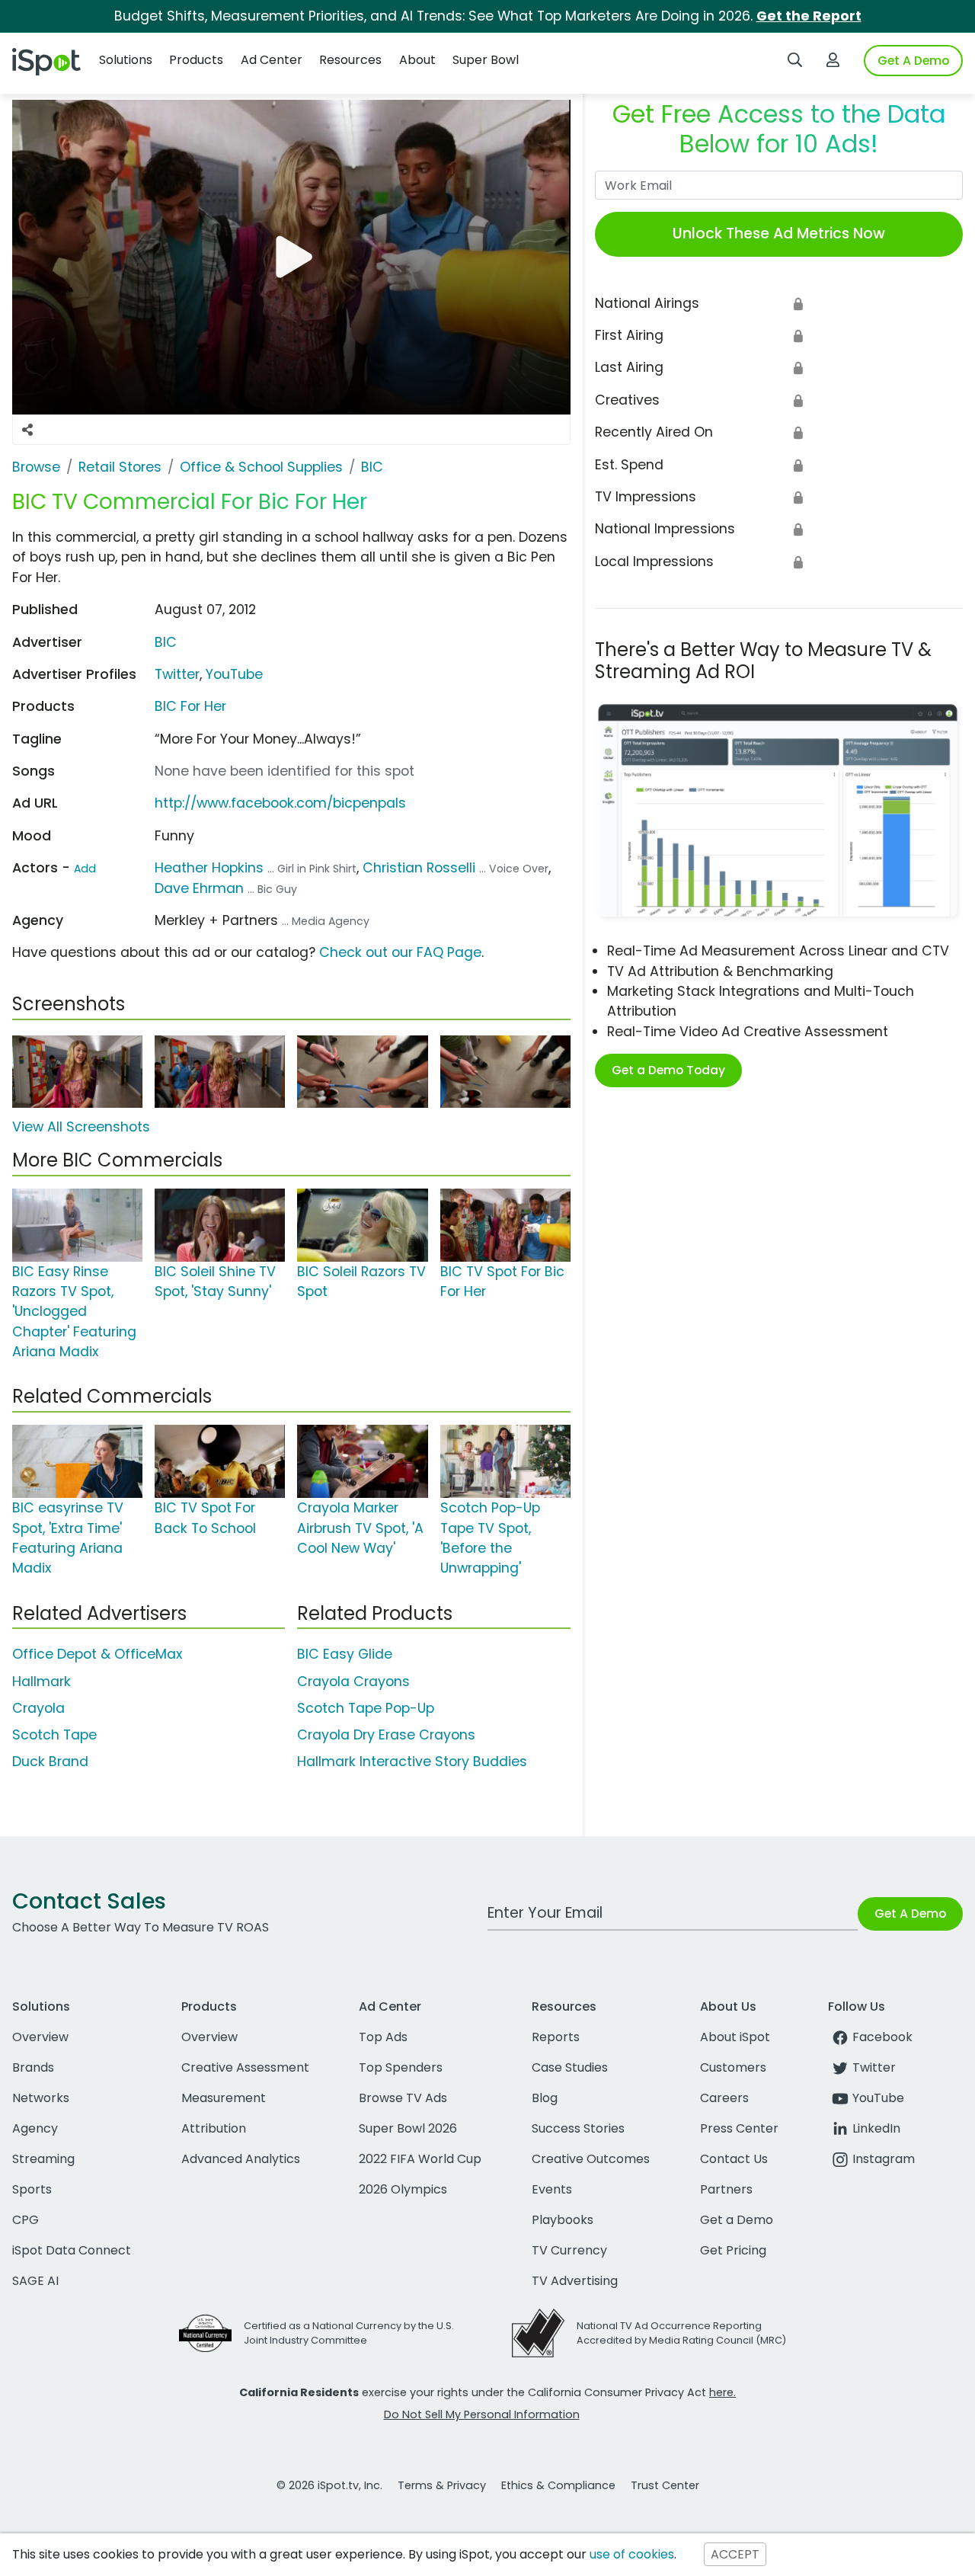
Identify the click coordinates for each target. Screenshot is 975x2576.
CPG (26, 2220)
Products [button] (196, 60)
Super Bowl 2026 (408, 2128)
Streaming (43, 2159)
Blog (545, 2098)
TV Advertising (575, 2281)
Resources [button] (350, 60)
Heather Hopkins (209, 868)
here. (722, 2392)
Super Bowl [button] (486, 60)
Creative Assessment (245, 2067)
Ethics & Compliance (558, 2485)
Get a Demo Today (668, 1070)
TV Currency (569, 2250)
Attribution (214, 2128)
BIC (166, 642)
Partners (726, 2189)
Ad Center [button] (272, 60)
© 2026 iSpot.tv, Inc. (329, 2485)
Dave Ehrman (199, 888)
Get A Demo (913, 61)
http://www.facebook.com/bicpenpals (280, 803)
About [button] (417, 60)
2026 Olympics (403, 2189)
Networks (41, 2098)
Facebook (882, 2037)
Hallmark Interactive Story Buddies (412, 1762)
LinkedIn (876, 2128)
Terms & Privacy (442, 2485)
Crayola (38, 1708)
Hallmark (42, 1682)
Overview (40, 2037)
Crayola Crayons (353, 1682)
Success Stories (578, 2128)
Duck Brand (50, 1762)
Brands (33, 2067)
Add (85, 869)
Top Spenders (401, 2067)
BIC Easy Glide (345, 1654)
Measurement (224, 2098)
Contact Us (734, 2159)
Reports (556, 2037)
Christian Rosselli (419, 868)
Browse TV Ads (403, 2098)
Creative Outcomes (591, 2159)
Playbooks (563, 2220)
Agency (35, 2128)
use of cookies (632, 2554)
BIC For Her (190, 706)
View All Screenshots (81, 1127)
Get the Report (809, 16)
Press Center (739, 2128)
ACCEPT (735, 2554)
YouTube (234, 674)
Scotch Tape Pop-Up (366, 1708)
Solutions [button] (126, 60)
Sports (32, 2189)
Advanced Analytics (241, 2159)
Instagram (884, 2159)
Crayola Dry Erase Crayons (386, 1735)
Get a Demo (737, 2220)
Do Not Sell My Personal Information (482, 2414)
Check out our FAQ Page (400, 952)
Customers (733, 2067)
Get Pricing (733, 2250)
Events (552, 2189)
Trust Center (665, 2485)
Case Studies (570, 2067)
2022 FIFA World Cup (420, 2159)
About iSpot (735, 2037)
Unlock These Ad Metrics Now (779, 234)
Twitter (177, 674)
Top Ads (383, 2037)
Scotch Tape (54, 1735)
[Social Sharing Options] (27, 430)
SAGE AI (35, 2281)
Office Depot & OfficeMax (97, 1654)
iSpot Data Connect (72, 2250)
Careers (724, 2098)
